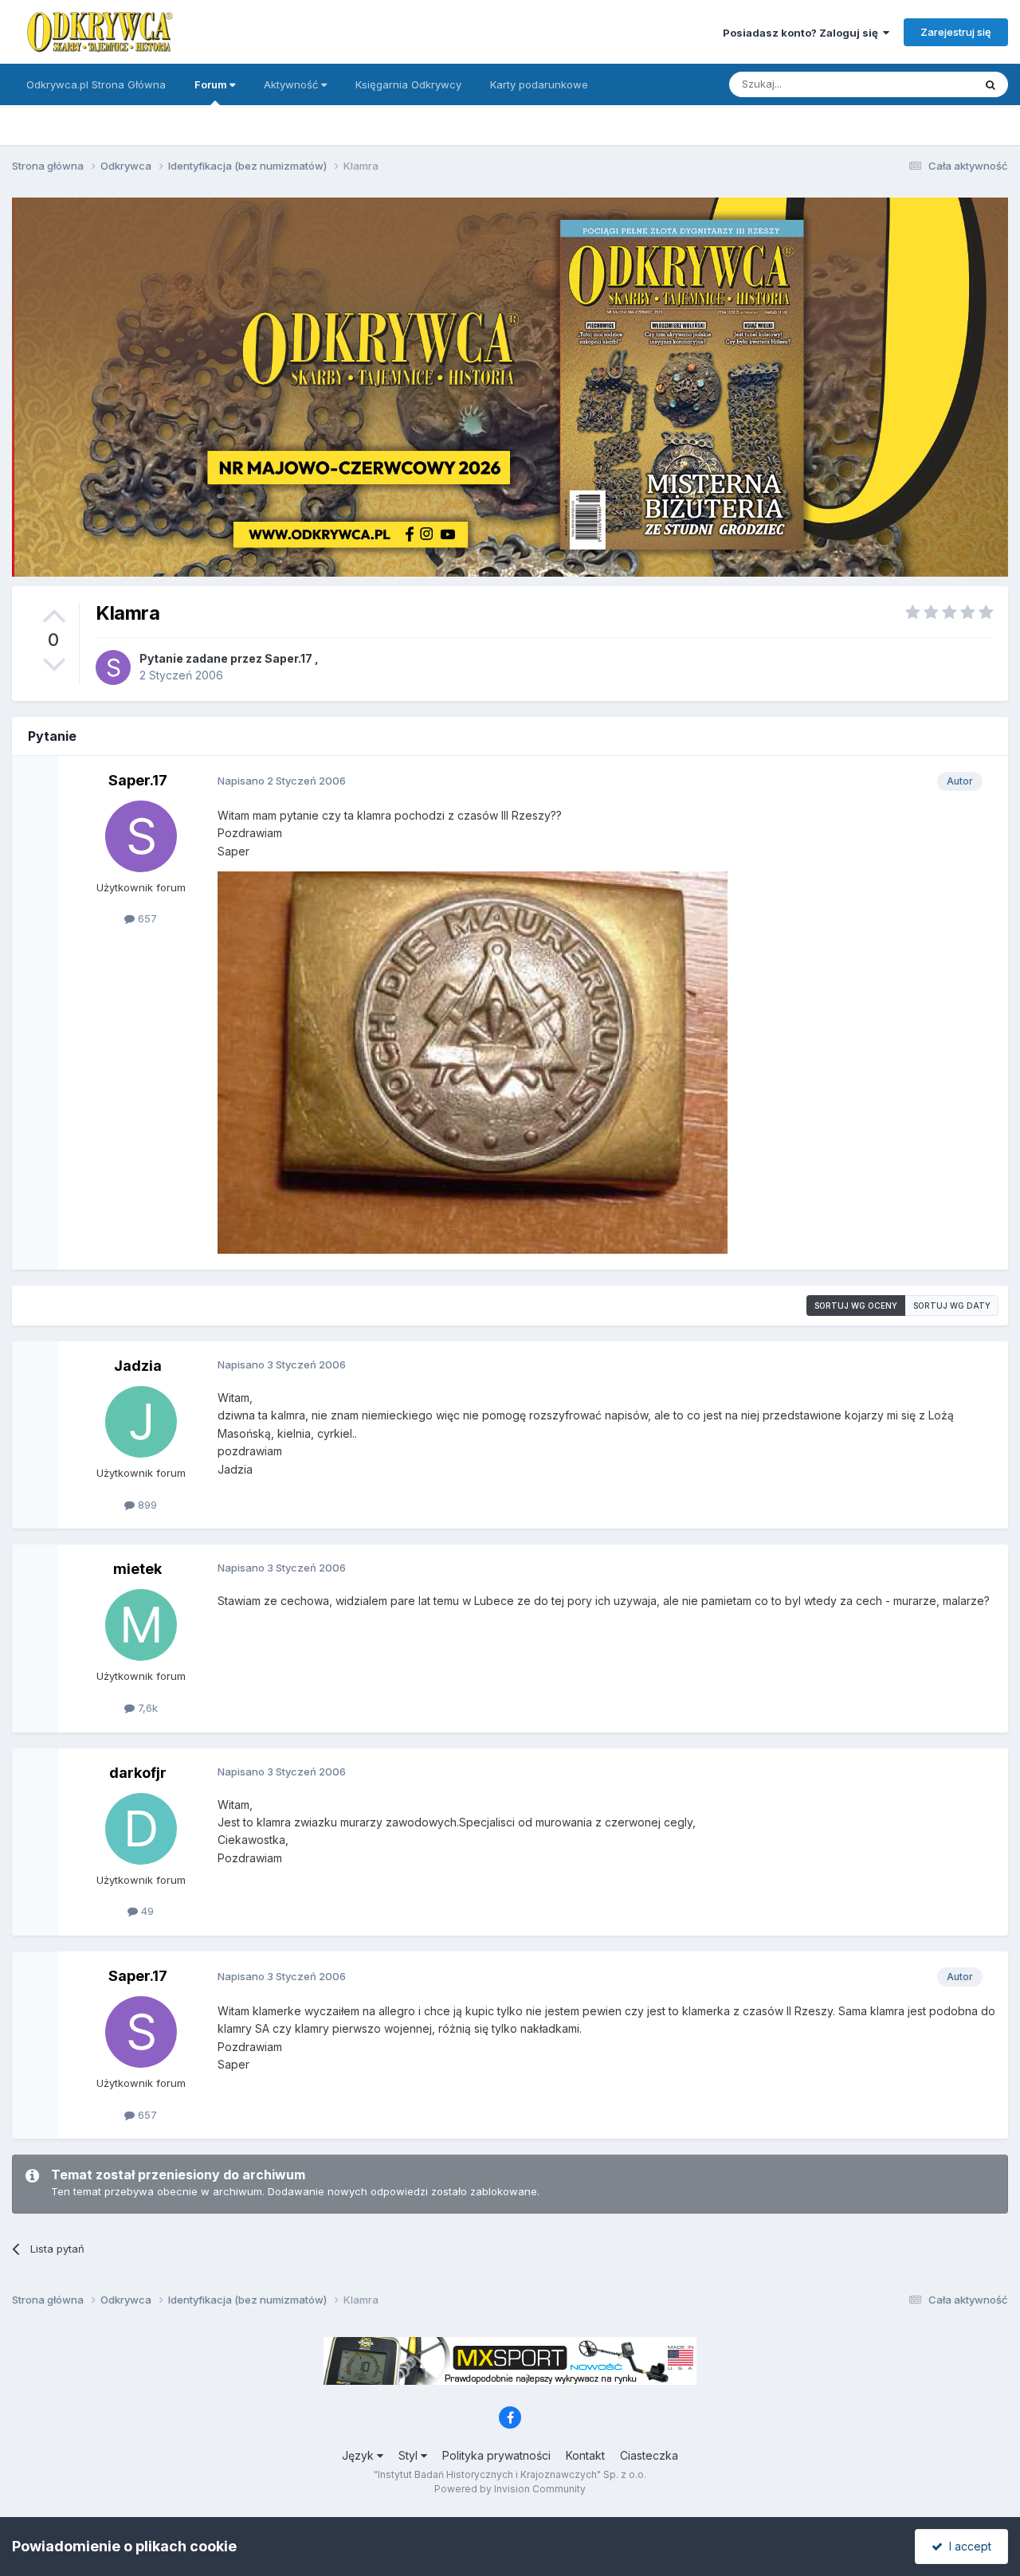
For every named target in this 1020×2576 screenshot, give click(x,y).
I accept (967, 2546)
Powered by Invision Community (510, 2489)
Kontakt (585, 2455)
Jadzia (138, 1366)
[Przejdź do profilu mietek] (141, 1625)
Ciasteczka (649, 2455)
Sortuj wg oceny (856, 1306)
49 (146, 1911)
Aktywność (292, 84)
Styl (410, 2455)
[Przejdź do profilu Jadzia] (141, 1422)
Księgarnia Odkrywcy (408, 84)
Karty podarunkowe (539, 84)
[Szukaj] (991, 84)
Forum (212, 84)
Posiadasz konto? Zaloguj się (803, 33)
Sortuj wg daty (952, 1306)
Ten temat (928, 84)
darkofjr (138, 1773)
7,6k (146, 1708)
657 (146, 918)
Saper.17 (288, 658)
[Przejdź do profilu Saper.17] (113, 667)
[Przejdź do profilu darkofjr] (141, 1829)
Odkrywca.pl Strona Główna (96, 84)
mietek (137, 1569)
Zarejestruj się (956, 32)
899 (146, 1505)
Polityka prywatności (496, 2455)
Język (359, 2455)
